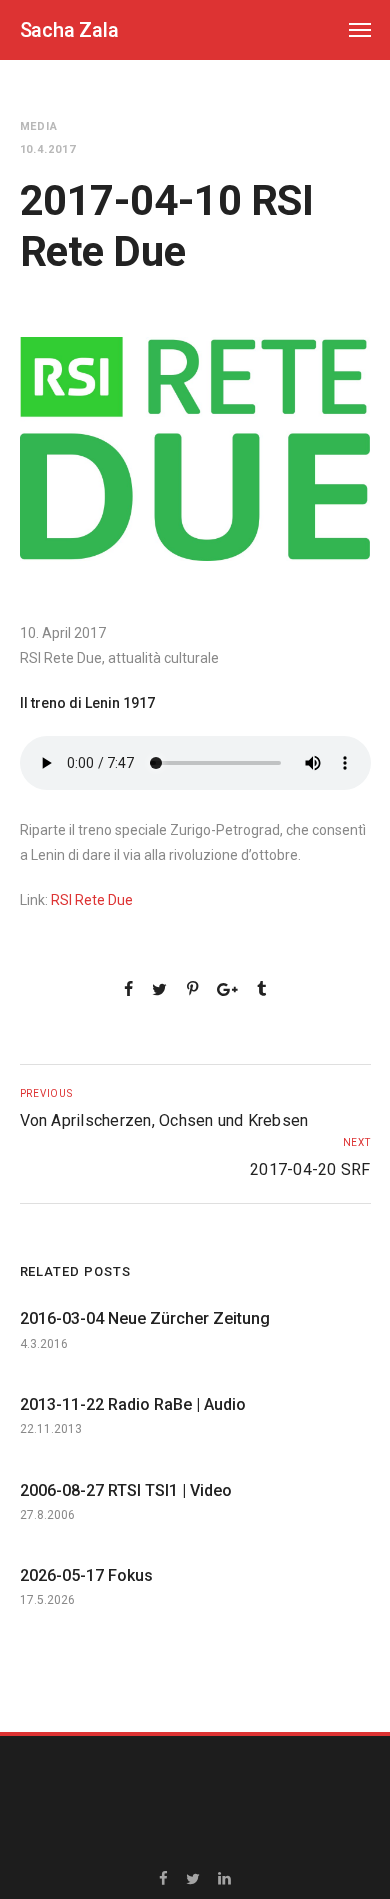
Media (39, 126)
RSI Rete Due (92, 900)
